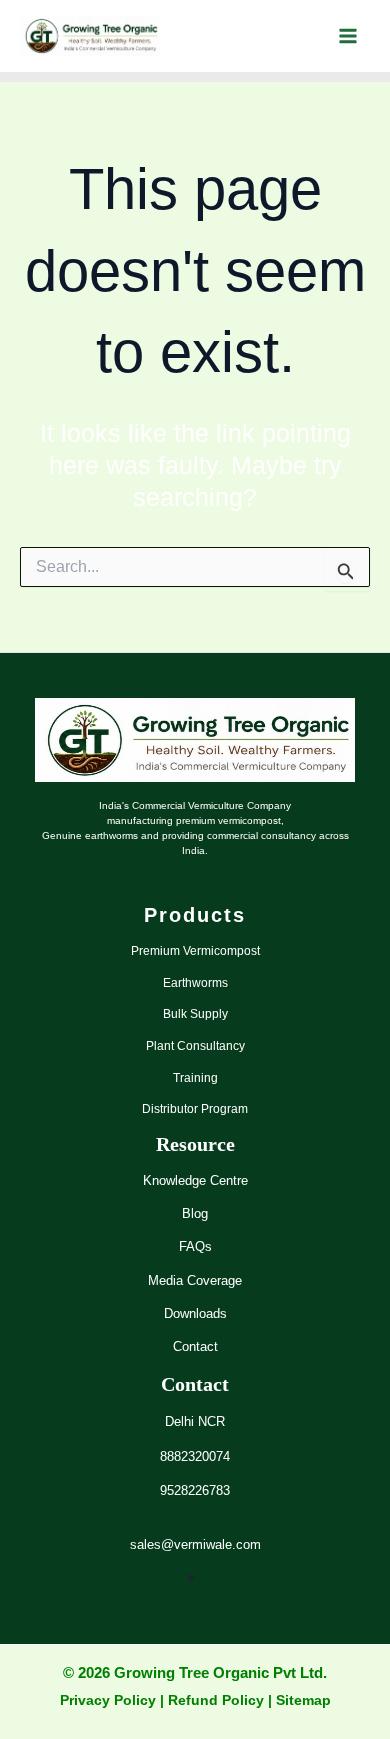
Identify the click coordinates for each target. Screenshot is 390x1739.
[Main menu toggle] (347, 36)
